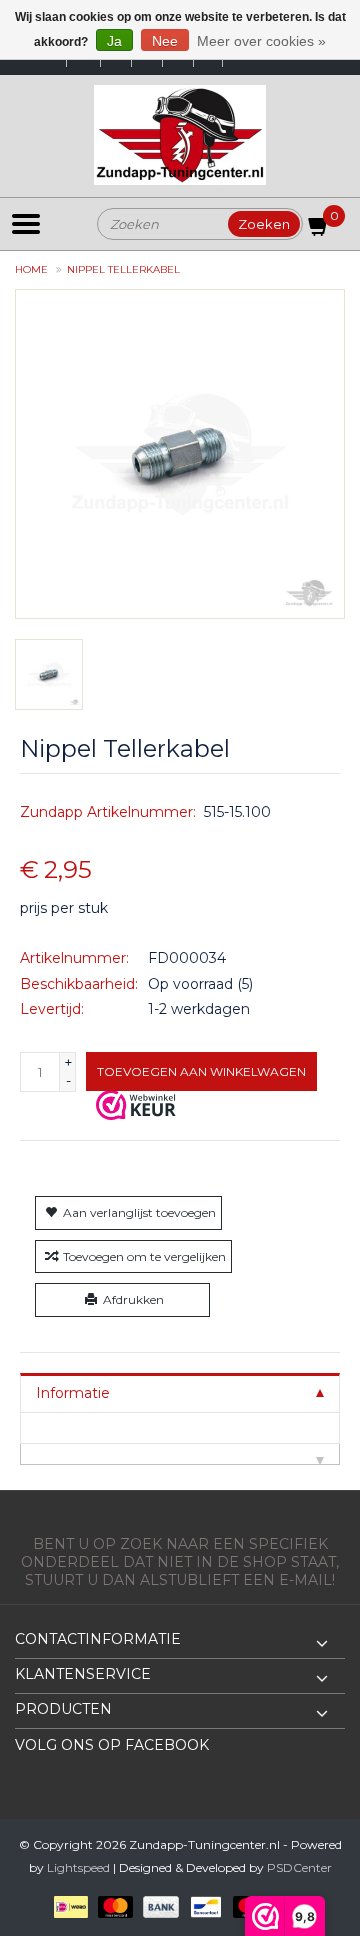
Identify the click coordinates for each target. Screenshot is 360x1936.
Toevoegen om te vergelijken (144, 1256)
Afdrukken (133, 1299)
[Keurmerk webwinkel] (136, 1105)
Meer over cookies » (261, 41)
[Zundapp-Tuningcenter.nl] (180, 135)
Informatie (73, 1393)
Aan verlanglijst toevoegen (139, 1212)
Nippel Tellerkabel (123, 269)
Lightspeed (78, 1867)
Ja (114, 41)
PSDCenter (299, 1867)
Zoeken (264, 224)
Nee (165, 41)
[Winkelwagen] (319, 230)
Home (31, 269)
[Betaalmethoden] (67, 1905)
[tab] (180, 1392)
